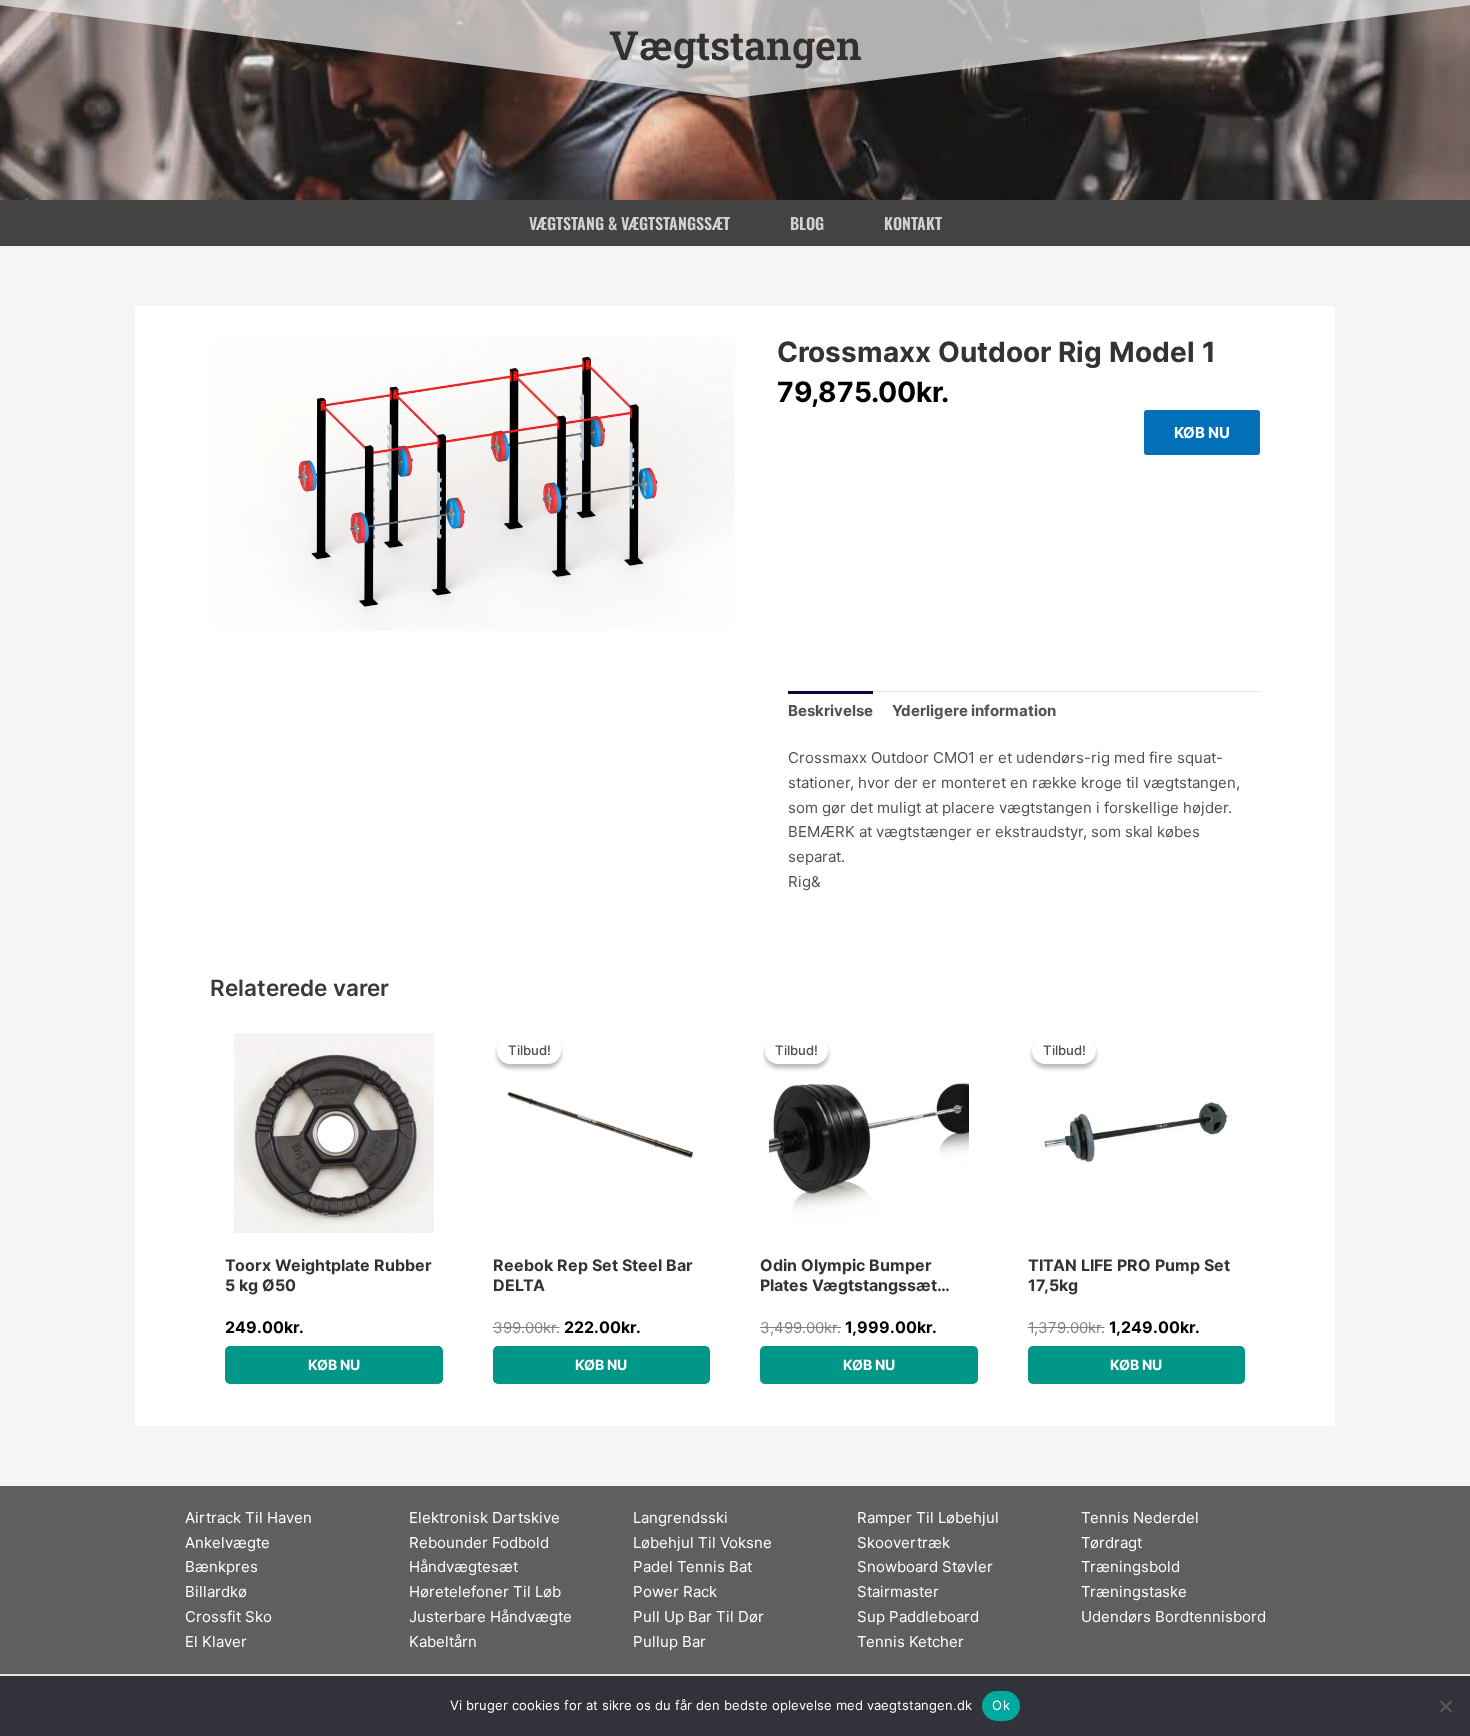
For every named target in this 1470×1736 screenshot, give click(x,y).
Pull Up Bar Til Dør (698, 1616)
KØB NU (1202, 432)
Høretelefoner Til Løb (485, 1591)
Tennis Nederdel (1140, 1517)
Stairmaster (898, 1591)
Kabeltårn (443, 1641)
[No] (1445, 1706)
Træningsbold (1130, 1566)
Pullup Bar (669, 1641)
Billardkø (216, 1591)
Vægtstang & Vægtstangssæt (629, 223)
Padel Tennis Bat (692, 1566)
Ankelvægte (227, 1542)
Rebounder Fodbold (479, 1542)
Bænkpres (221, 1566)
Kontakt (913, 223)
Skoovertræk (903, 1542)
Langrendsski (680, 1517)
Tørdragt (1111, 1542)
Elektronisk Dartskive (484, 1517)
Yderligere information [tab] (974, 710)
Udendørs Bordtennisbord (1173, 1616)
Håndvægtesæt (463, 1566)
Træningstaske (1134, 1591)
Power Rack (675, 1591)
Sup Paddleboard (918, 1616)
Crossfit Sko (228, 1616)
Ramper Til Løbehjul (928, 1517)
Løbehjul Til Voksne (702, 1542)
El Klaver (216, 1641)
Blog (807, 223)
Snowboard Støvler (925, 1566)
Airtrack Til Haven (248, 1517)
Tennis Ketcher (910, 1641)
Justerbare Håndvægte (490, 1616)
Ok (1001, 1705)
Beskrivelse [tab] (830, 710)
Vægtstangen (735, 44)
